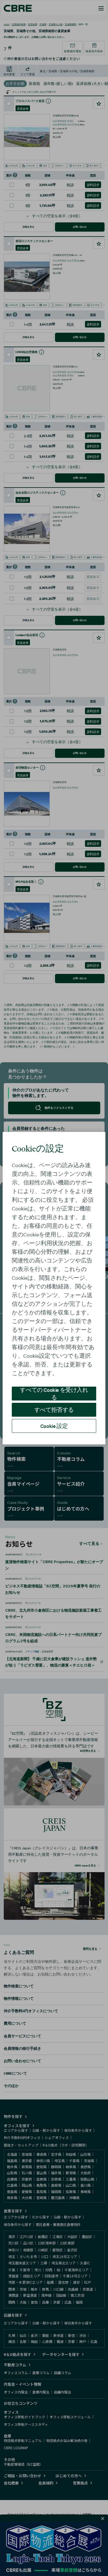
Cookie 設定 (54, 1426)
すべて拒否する (54, 1410)
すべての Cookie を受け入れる (54, 1394)
